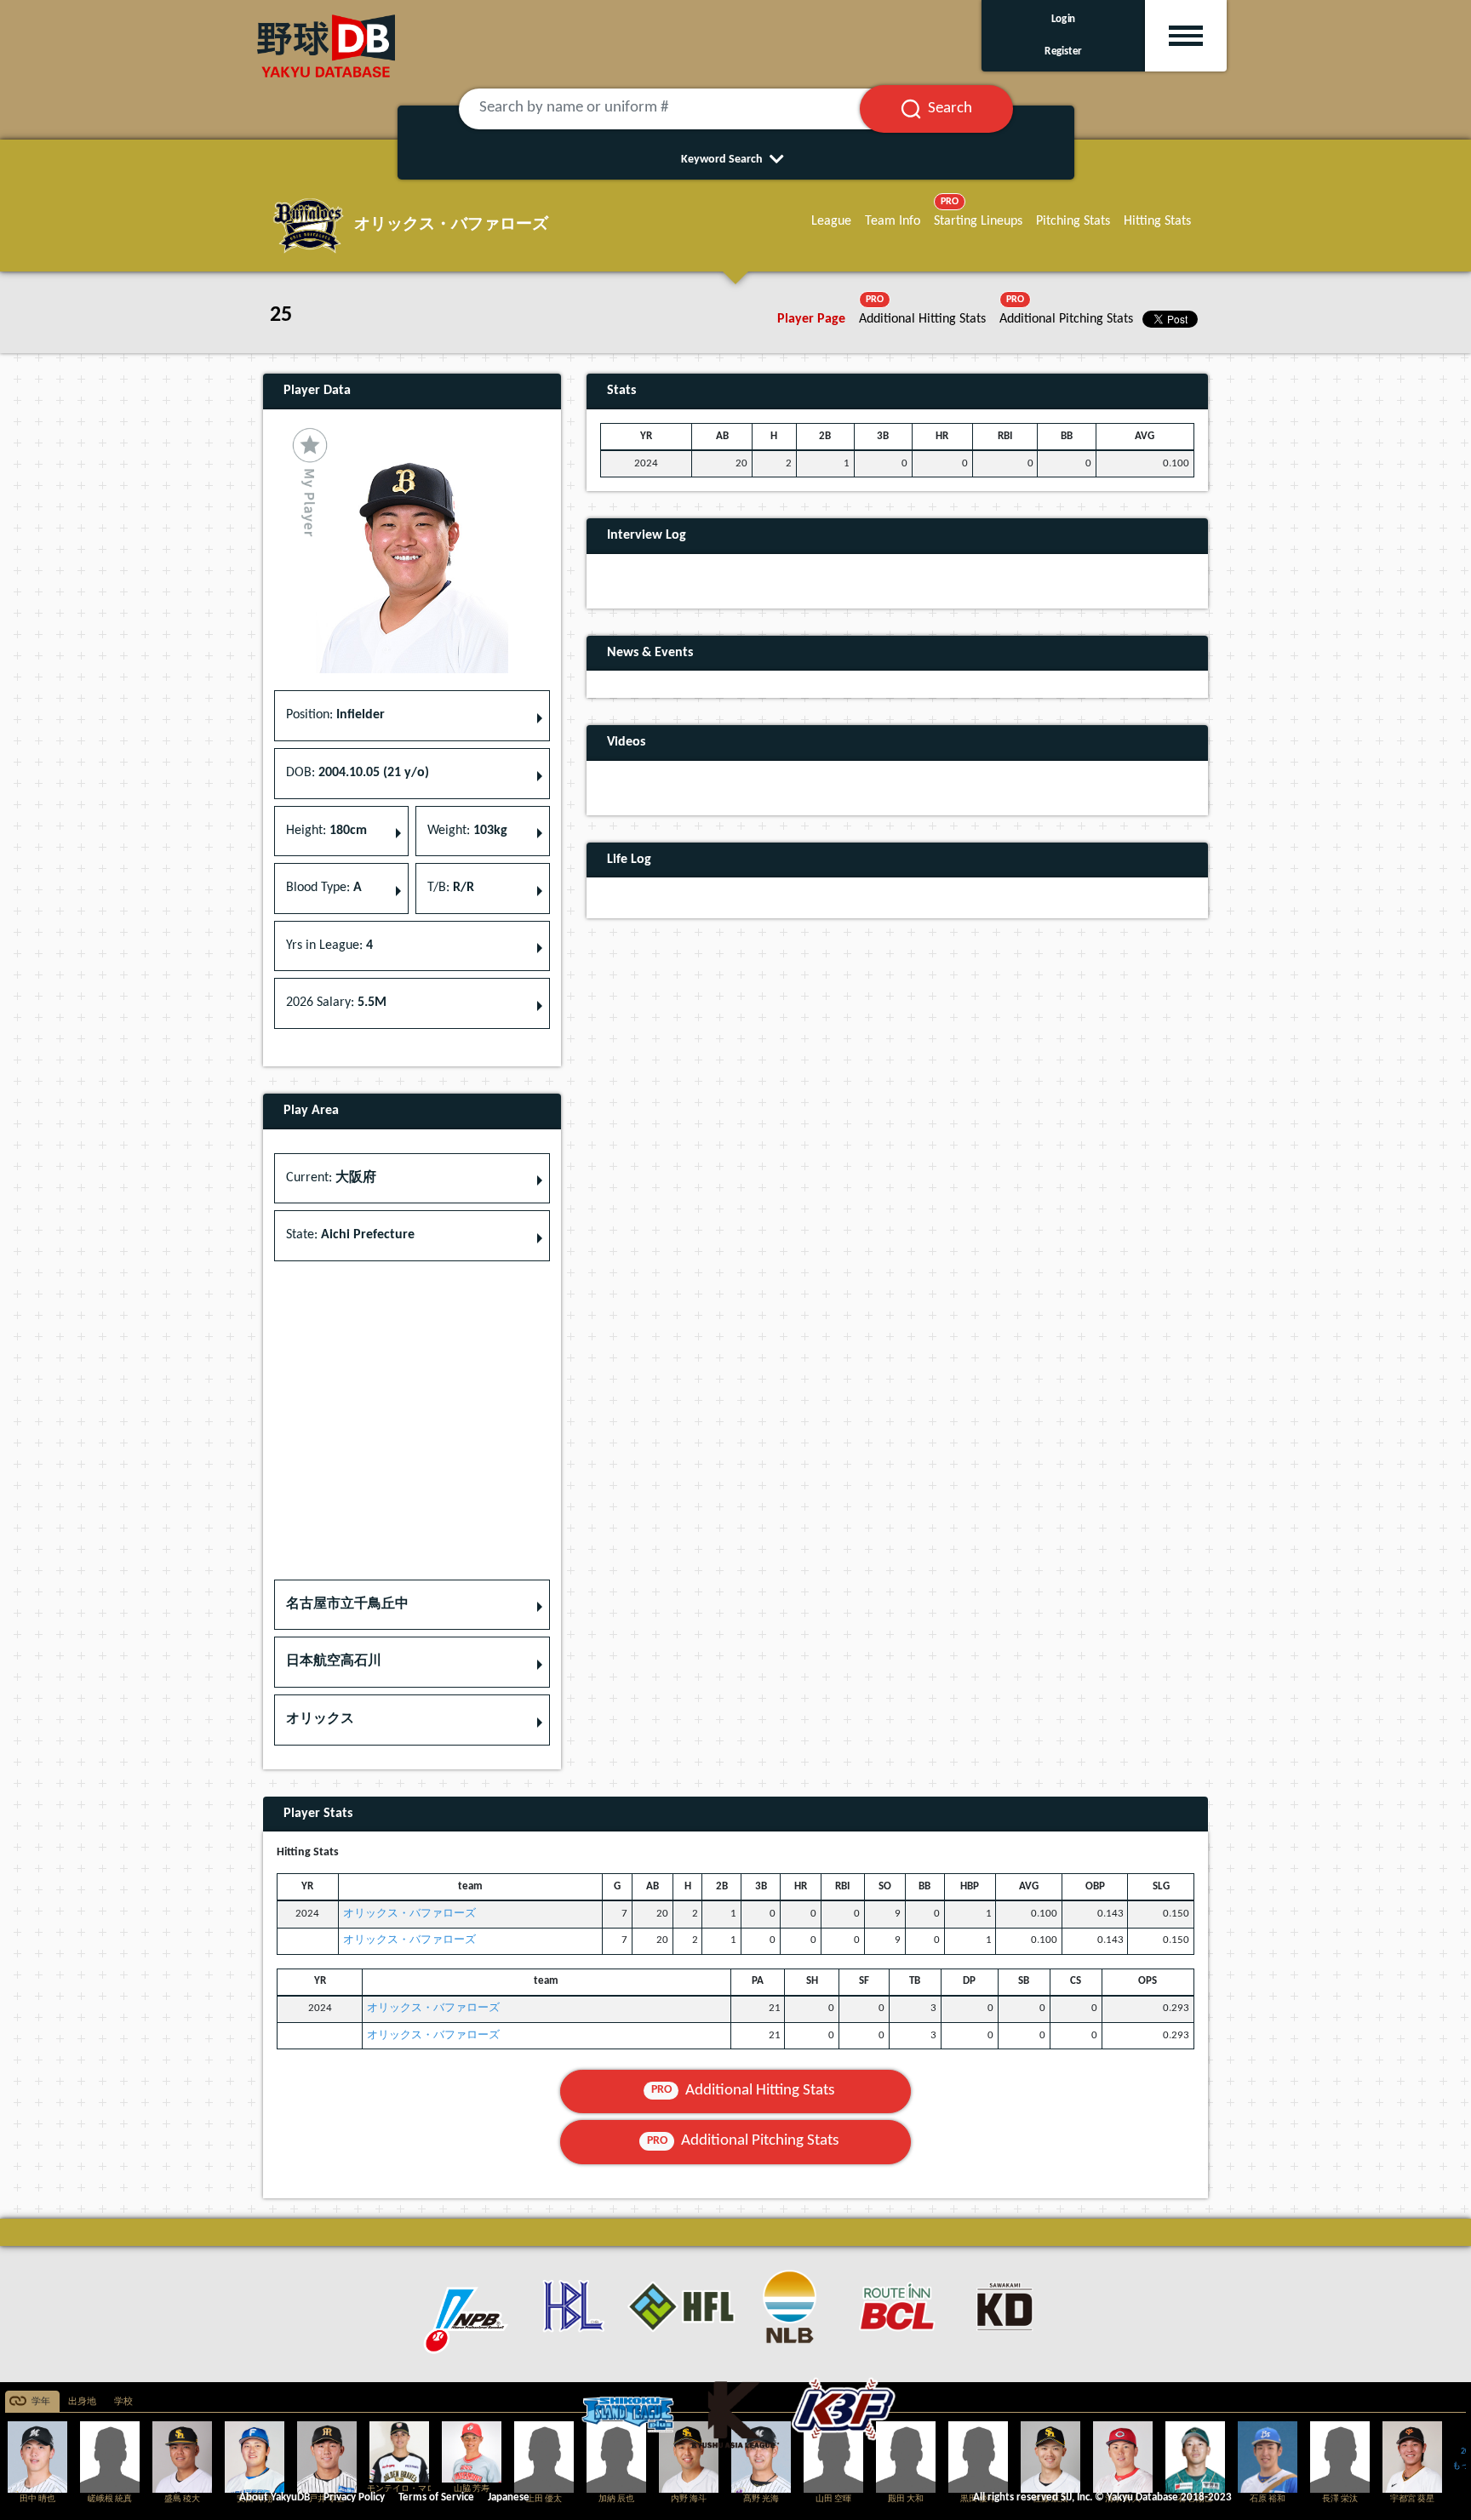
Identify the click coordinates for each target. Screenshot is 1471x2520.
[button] (412, 1605)
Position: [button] (335, 715)
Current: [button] (331, 1178)
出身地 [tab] (82, 2402)
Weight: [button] (467, 831)
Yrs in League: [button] (329, 946)
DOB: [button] (358, 773)
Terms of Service (436, 2497)
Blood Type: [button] (324, 888)
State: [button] (350, 1235)
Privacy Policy (354, 2497)
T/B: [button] (451, 888)
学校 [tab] (123, 2402)
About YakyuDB (275, 2497)
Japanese (509, 2497)
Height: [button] (326, 831)
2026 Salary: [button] (336, 1003)
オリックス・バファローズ (409, 1914)
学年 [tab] (41, 2402)
